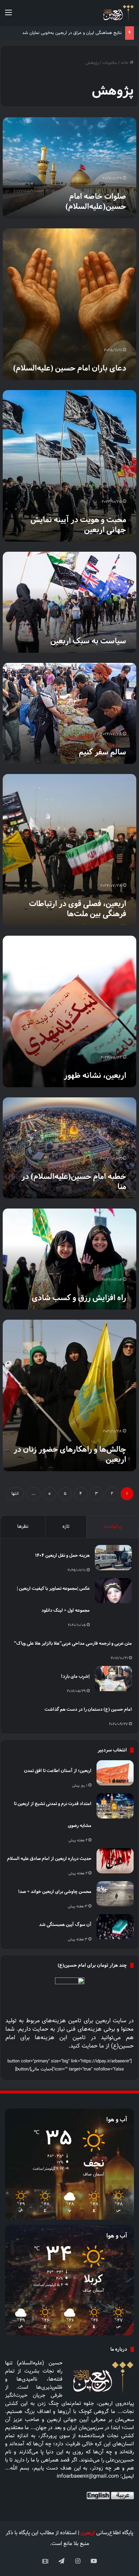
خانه (125, 63)
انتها (15, 1494)
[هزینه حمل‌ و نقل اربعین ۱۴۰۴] (113, 1558)
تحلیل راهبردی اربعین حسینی (95, 33)
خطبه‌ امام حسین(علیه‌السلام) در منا (74, 1182)
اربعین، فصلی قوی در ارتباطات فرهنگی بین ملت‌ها (78, 909)
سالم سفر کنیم (103, 752)
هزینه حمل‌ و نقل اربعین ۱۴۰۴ (62, 1555)
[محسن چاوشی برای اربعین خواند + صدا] (115, 1894)
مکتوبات (110, 63)
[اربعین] (118, 13)
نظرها (23, 1527)
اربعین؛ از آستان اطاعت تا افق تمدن (58, 1770)
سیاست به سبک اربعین (88, 641)
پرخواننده (113, 1527)
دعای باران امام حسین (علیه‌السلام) (70, 368)
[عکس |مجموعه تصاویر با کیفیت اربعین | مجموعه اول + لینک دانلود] (113, 1591)
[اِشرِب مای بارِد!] (113, 1679)
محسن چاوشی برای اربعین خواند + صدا (55, 1891)
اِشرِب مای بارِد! (75, 1676)
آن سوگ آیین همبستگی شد (65, 1924)
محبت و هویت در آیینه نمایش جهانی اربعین (78, 525)
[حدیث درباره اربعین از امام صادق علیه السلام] (115, 1861)
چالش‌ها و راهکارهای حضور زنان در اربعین (70, 1454)
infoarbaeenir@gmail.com (88, 2476)
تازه (66, 1527)
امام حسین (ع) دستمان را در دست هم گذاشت (88, 1709)
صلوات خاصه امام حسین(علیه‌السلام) (96, 201)
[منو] (8, 16)
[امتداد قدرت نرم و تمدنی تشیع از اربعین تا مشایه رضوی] (115, 1806)
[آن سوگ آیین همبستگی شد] (115, 1927)
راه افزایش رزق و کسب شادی (79, 1298)
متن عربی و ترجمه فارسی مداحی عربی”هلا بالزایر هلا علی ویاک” (73, 1643)
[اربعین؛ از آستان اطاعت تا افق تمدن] (115, 1773)
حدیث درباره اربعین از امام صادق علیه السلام (49, 1858)
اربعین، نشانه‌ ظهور (95, 1075)
